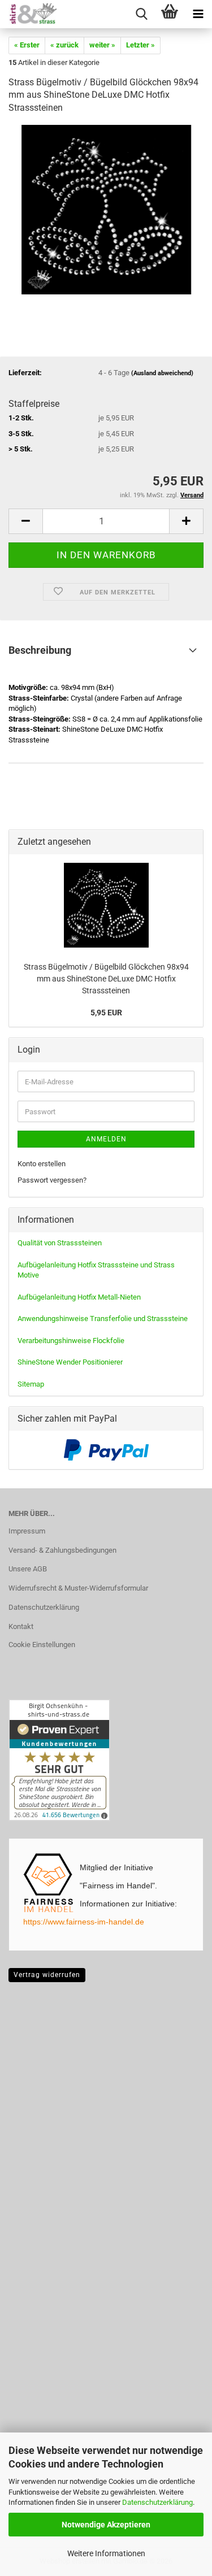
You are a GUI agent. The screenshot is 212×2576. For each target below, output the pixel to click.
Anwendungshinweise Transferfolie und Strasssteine (103, 1319)
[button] (25, 521)
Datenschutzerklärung (157, 2502)
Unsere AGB (28, 1569)
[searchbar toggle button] (141, 14)
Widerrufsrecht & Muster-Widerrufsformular (78, 1588)
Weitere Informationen (106, 2553)
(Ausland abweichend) (162, 373)
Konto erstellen (42, 1164)
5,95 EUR (106, 1013)
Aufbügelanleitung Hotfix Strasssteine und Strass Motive (96, 1270)
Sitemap (31, 1384)
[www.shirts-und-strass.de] (28, 14)
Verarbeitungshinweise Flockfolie (71, 1341)
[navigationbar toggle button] (198, 14)
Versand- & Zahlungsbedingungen (62, 1550)
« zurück (64, 45)
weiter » (102, 45)
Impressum (27, 1531)
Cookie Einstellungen (42, 1645)
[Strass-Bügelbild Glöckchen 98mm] (106, 209)
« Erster (27, 45)
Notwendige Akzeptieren (106, 2525)
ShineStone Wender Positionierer (70, 1362)
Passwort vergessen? (52, 1180)
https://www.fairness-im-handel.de (84, 1922)
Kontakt (21, 1626)
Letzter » (140, 45)
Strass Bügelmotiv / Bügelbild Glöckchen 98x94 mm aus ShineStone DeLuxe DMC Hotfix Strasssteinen (106, 978)
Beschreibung (40, 650)
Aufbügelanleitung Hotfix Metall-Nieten (79, 1297)
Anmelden (106, 1139)
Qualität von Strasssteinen (60, 1243)
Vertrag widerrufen (47, 1975)
